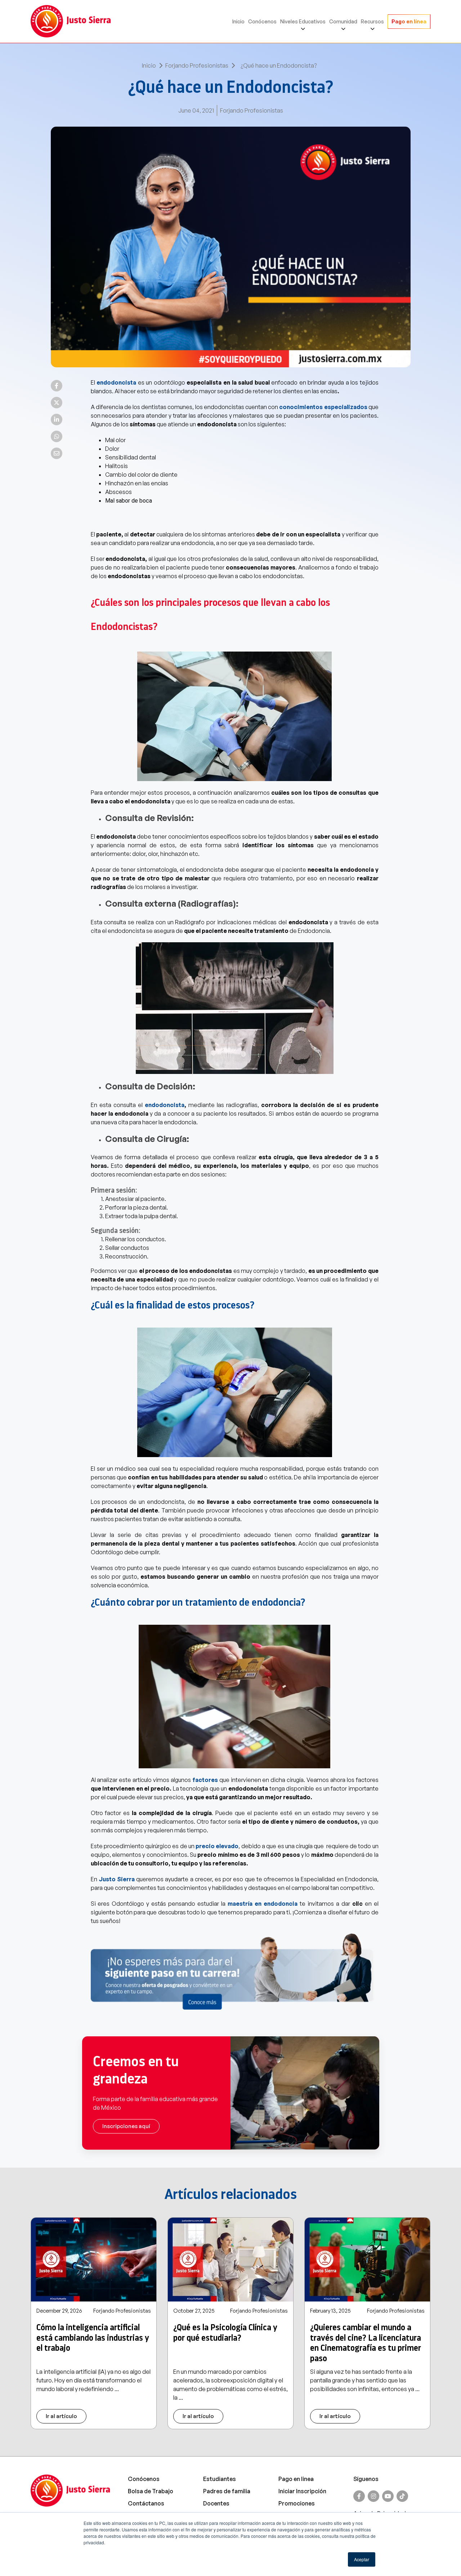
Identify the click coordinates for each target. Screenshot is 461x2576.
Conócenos (262, 21)
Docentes (216, 2503)
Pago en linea (296, 2479)
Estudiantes (220, 2479)
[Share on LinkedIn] (57, 419)
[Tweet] (57, 403)
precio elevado (217, 1846)
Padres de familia (227, 2491)
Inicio (238, 21)
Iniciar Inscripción (302, 2491)
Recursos (372, 21)
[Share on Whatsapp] (57, 436)
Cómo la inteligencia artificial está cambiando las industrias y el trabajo (93, 2338)
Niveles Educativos (303, 21)
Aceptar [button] (362, 2559)
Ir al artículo (61, 2416)
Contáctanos (146, 2503)
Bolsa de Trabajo (151, 2491)
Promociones (297, 2503)
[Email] (57, 453)
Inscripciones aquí (126, 2126)
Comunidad (343, 21)
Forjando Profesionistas (197, 65)
